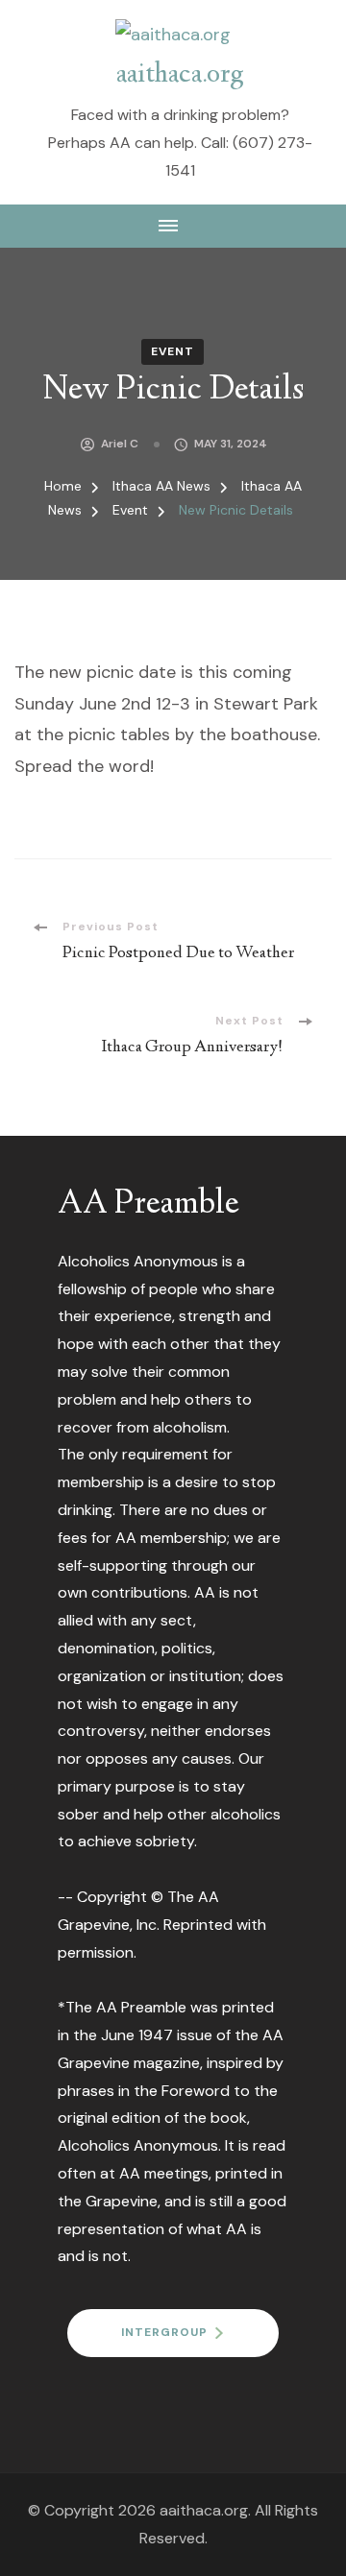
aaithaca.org (180, 75)
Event (173, 351)
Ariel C (120, 444)
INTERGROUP (164, 2332)
